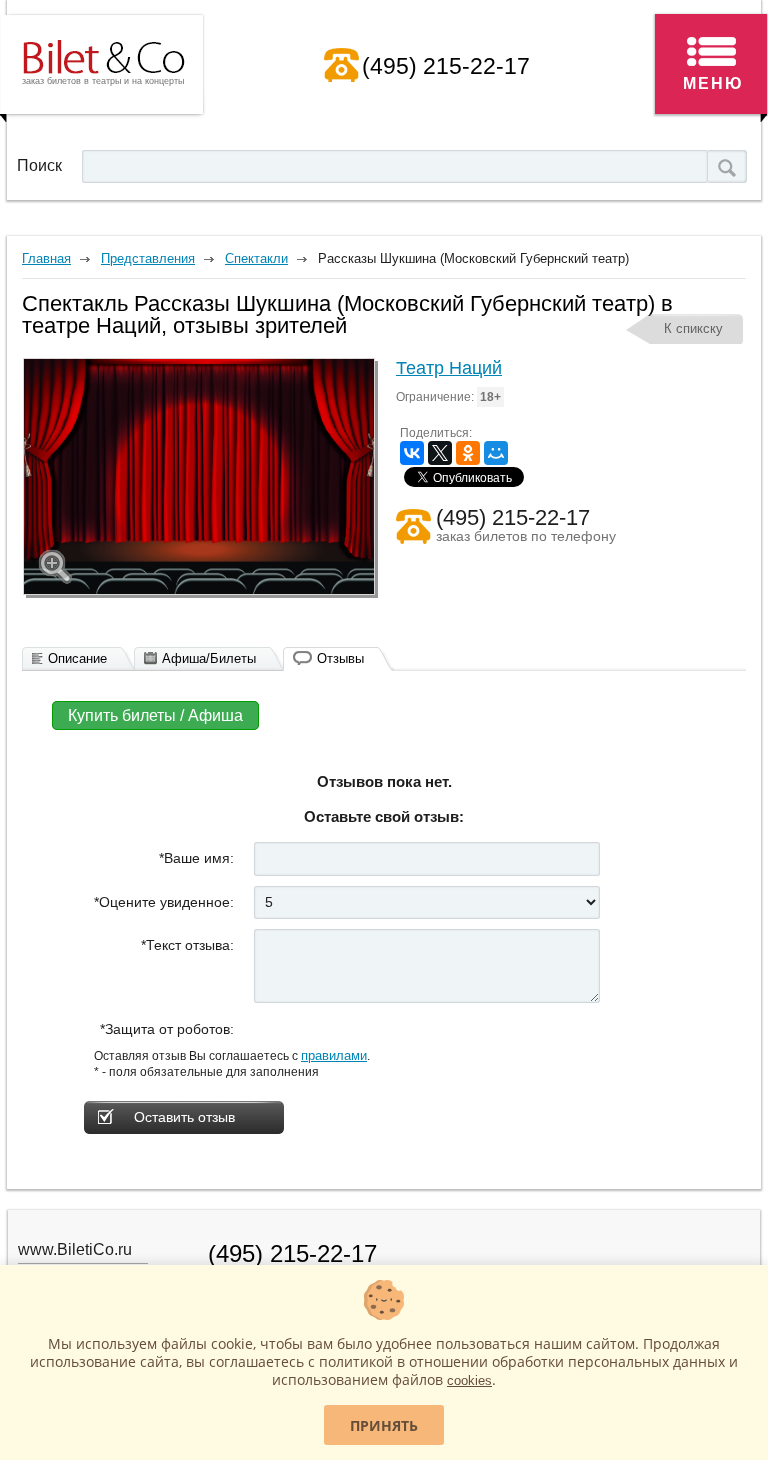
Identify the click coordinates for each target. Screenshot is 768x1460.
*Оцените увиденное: (164, 902)
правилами (334, 1055)
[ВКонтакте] (412, 453)
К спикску (693, 328)
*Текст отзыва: (187, 945)
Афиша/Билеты (209, 658)
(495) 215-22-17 (446, 66)
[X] (440, 453)
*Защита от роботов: (167, 1029)
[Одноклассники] (468, 453)
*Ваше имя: (196, 858)
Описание (77, 658)
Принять (384, 1425)
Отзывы (340, 658)
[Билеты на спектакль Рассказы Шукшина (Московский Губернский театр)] (199, 476)
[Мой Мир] (496, 453)
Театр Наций (449, 368)
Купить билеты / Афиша (155, 715)
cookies (469, 1380)
